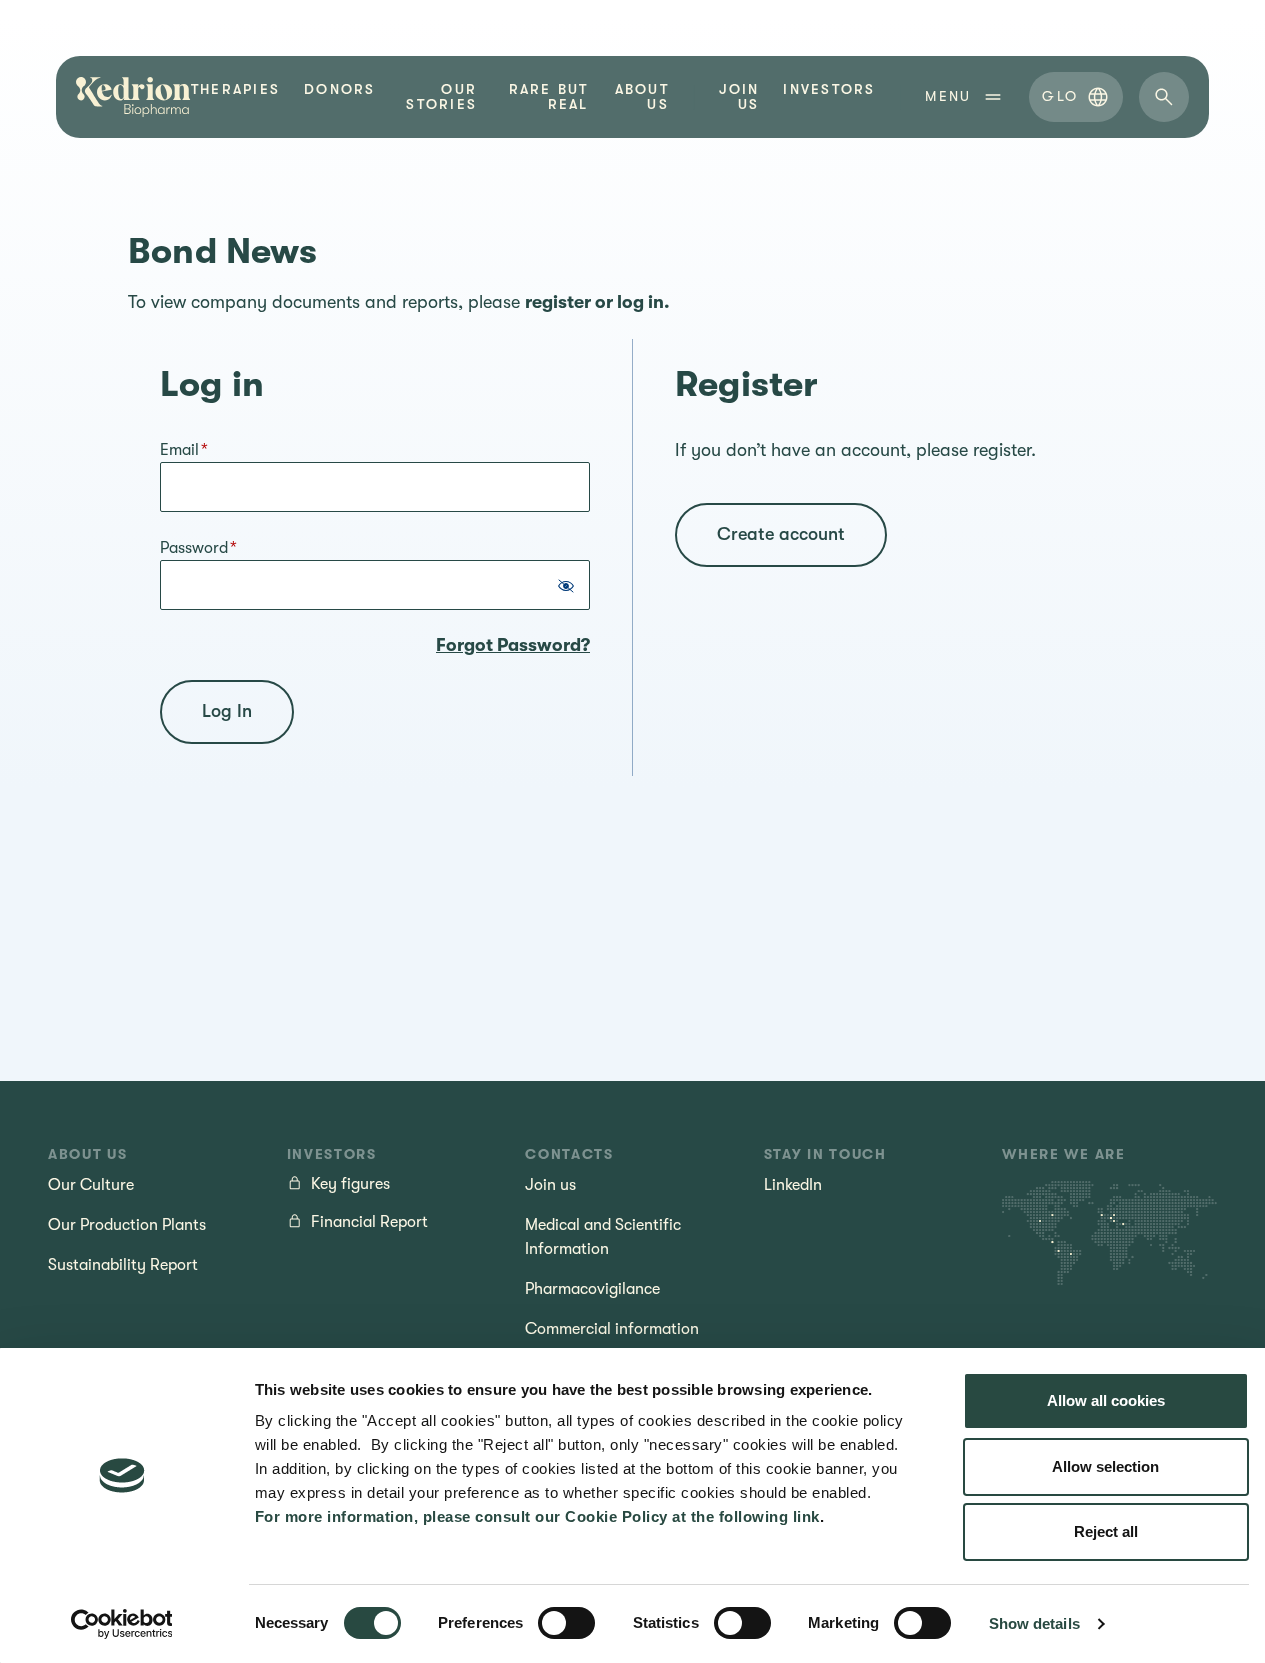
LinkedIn (793, 1185)
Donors (339, 89)
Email (184, 450)
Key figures (350, 1184)
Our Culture (91, 1185)
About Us (642, 97)
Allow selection (1105, 1466)
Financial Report (369, 1222)
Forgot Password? (513, 645)
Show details (1034, 1623)
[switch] (566, 1623)
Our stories (441, 97)
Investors (829, 89)
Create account (781, 534)
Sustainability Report (123, 1265)
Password (198, 548)
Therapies (235, 89)
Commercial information (612, 1329)
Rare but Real (548, 97)
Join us (739, 97)
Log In (227, 711)
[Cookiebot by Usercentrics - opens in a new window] (121, 1624)
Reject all (1106, 1531)
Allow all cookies (1106, 1400)
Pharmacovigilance (592, 1289)
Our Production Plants (127, 1225)
